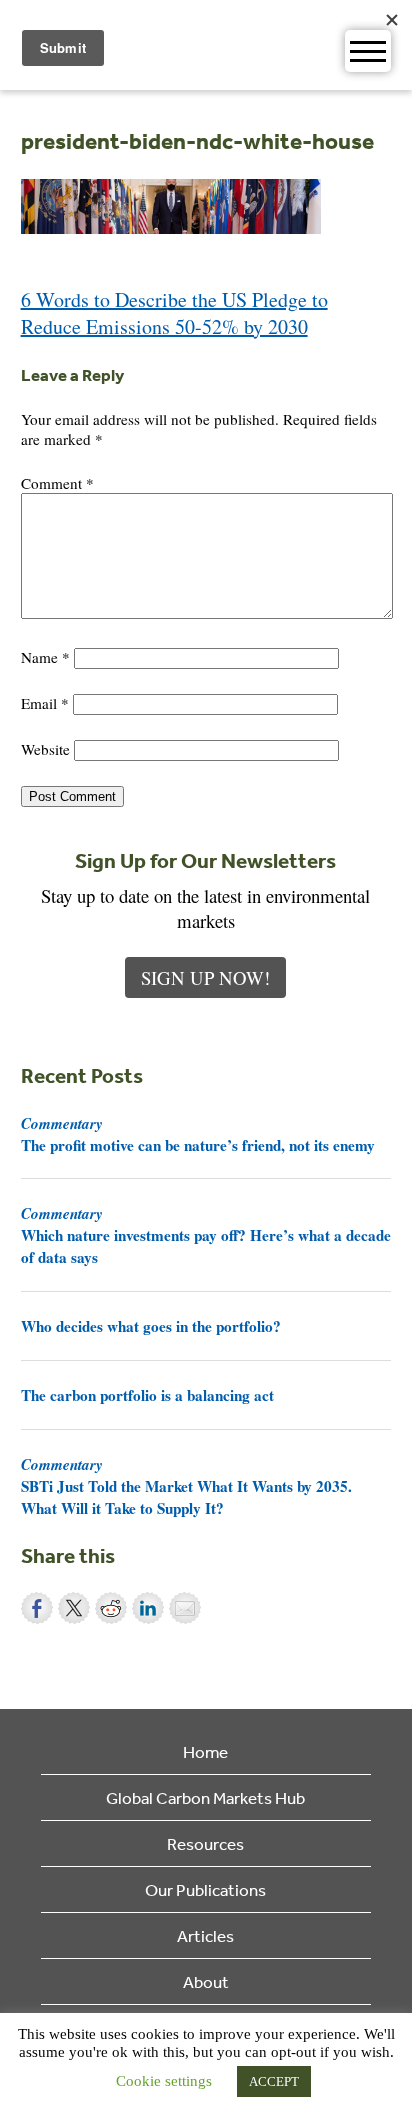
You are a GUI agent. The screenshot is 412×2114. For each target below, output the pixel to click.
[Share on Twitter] (74, 1608)
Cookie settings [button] (164, 2081)
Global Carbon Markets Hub (205, 1797)
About (206, 1981)
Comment (57, 483)
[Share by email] (185, 1608)
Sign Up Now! (205, 977)
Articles (205, 1935)
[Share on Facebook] (37, 1608)
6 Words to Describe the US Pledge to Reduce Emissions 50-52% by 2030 (174, 313)
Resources (205, 1843)
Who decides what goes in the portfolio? (151, 1326)
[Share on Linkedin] (148, 1608)
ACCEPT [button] (274, 2081)
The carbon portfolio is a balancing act (147, 1395)
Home (205, 1751)
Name (45, 657)
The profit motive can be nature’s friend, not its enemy (198, 1134)
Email (45, 703)
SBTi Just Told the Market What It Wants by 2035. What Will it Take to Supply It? (186, 1486)
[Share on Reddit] (111, 1608)
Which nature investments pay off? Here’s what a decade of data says (206, 1235)
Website (45, 749)
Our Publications (205, 1889)
